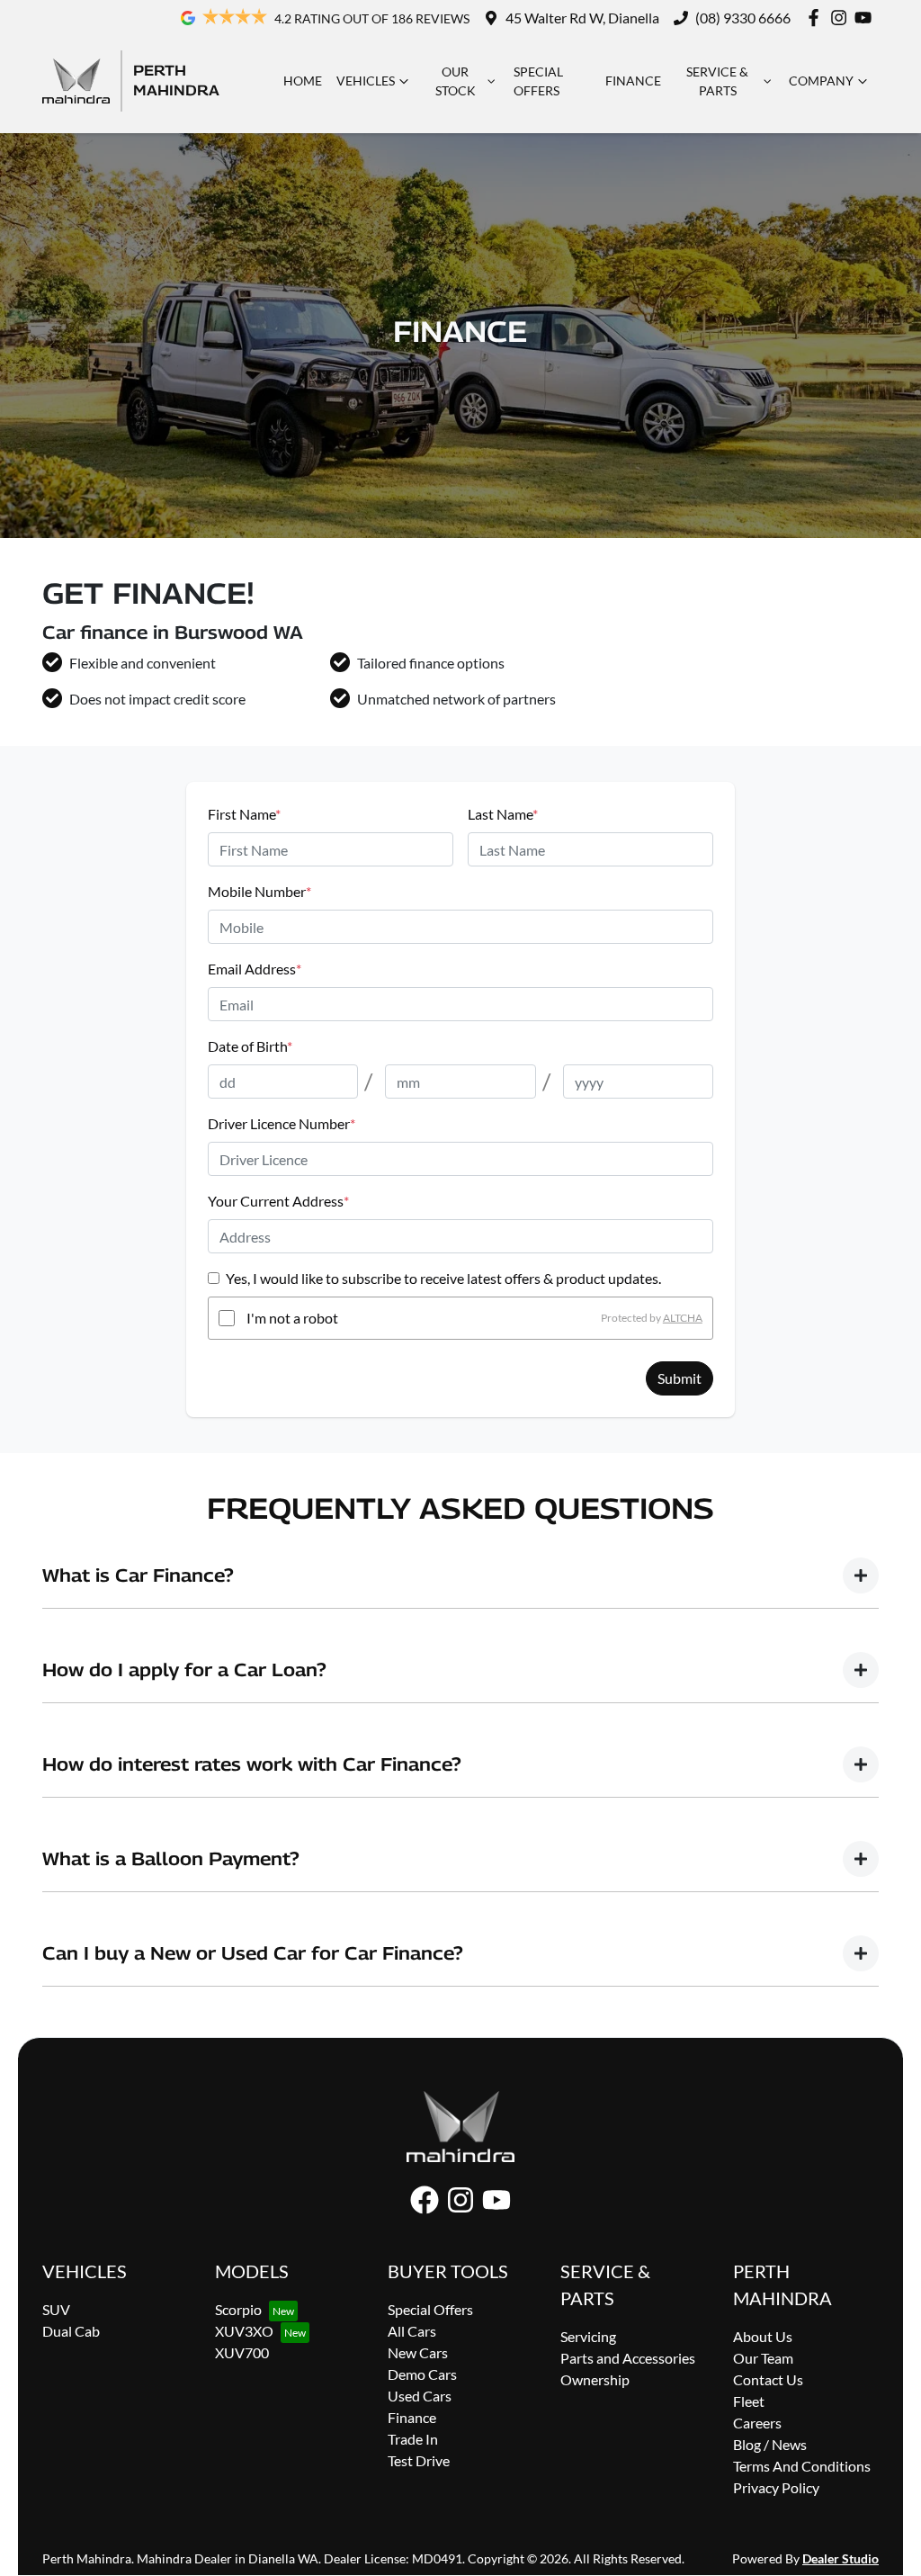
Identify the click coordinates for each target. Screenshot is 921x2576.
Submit (680, 1378)
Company (821, 81)
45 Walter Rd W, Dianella (582, 18)
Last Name (503, 814)
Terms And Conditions (802, 2466)
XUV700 (242, 2352)
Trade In (413, 2439)
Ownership (595, 2379)
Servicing (588, 2336)
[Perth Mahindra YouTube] (867, 18)
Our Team (763, 2358)
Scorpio (238, 2309)
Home (303, 81)
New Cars (418, 2352)
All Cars (412, 2331)
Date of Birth (250, 1046)
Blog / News (770, 2444)
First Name (244, 814)
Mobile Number (259, 891)
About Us (763, 2336)
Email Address (255, 969)
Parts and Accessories (628, 2358)
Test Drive (419, 2460)
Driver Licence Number (282, 1123)
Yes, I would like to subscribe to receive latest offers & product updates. (443, 1278)
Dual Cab (71, 2331)
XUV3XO (244, 2331)
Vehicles (366, 81)
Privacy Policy (776, 2487)
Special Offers (538, 81)
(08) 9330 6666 (743, 18)
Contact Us (768, 2379)
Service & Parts (717, 81)
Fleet (749, 2401)
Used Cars (420, 2396)
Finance (633, 81)
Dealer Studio (841, 2558)
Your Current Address (278, 1201)
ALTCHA (683, 1318)
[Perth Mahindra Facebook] (817, 18)
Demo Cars (422, 2374)
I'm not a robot (292, 1318)
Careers (757, 2423)
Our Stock (456, 81)
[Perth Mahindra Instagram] (842, 18)
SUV (56, 2309)
